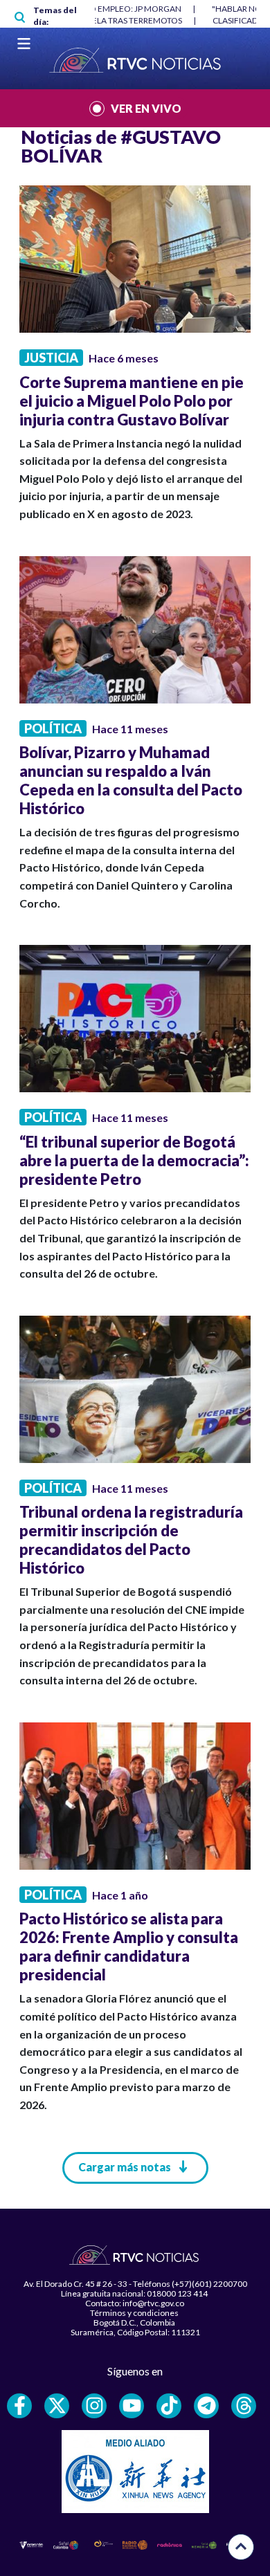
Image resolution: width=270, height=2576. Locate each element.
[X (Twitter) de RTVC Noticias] (57, 2406)
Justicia (51, 358)
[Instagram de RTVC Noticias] (94, 2406)
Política (53, 728)
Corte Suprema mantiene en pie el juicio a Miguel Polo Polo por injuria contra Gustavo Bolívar (132, 401)
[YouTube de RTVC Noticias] (132, 2406)
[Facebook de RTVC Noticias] (19, 2406)
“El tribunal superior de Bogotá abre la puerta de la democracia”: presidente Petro (134, 1160)
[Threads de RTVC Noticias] (244, 2406)
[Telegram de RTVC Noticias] (206, 2406)
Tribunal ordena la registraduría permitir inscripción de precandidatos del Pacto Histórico (131, 1540)
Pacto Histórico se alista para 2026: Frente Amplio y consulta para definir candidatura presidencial (129, 1947)
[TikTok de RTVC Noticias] (169, 2406)
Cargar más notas (125, 2167)
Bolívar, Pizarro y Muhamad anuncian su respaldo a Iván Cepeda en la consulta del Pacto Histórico (131, 780)
